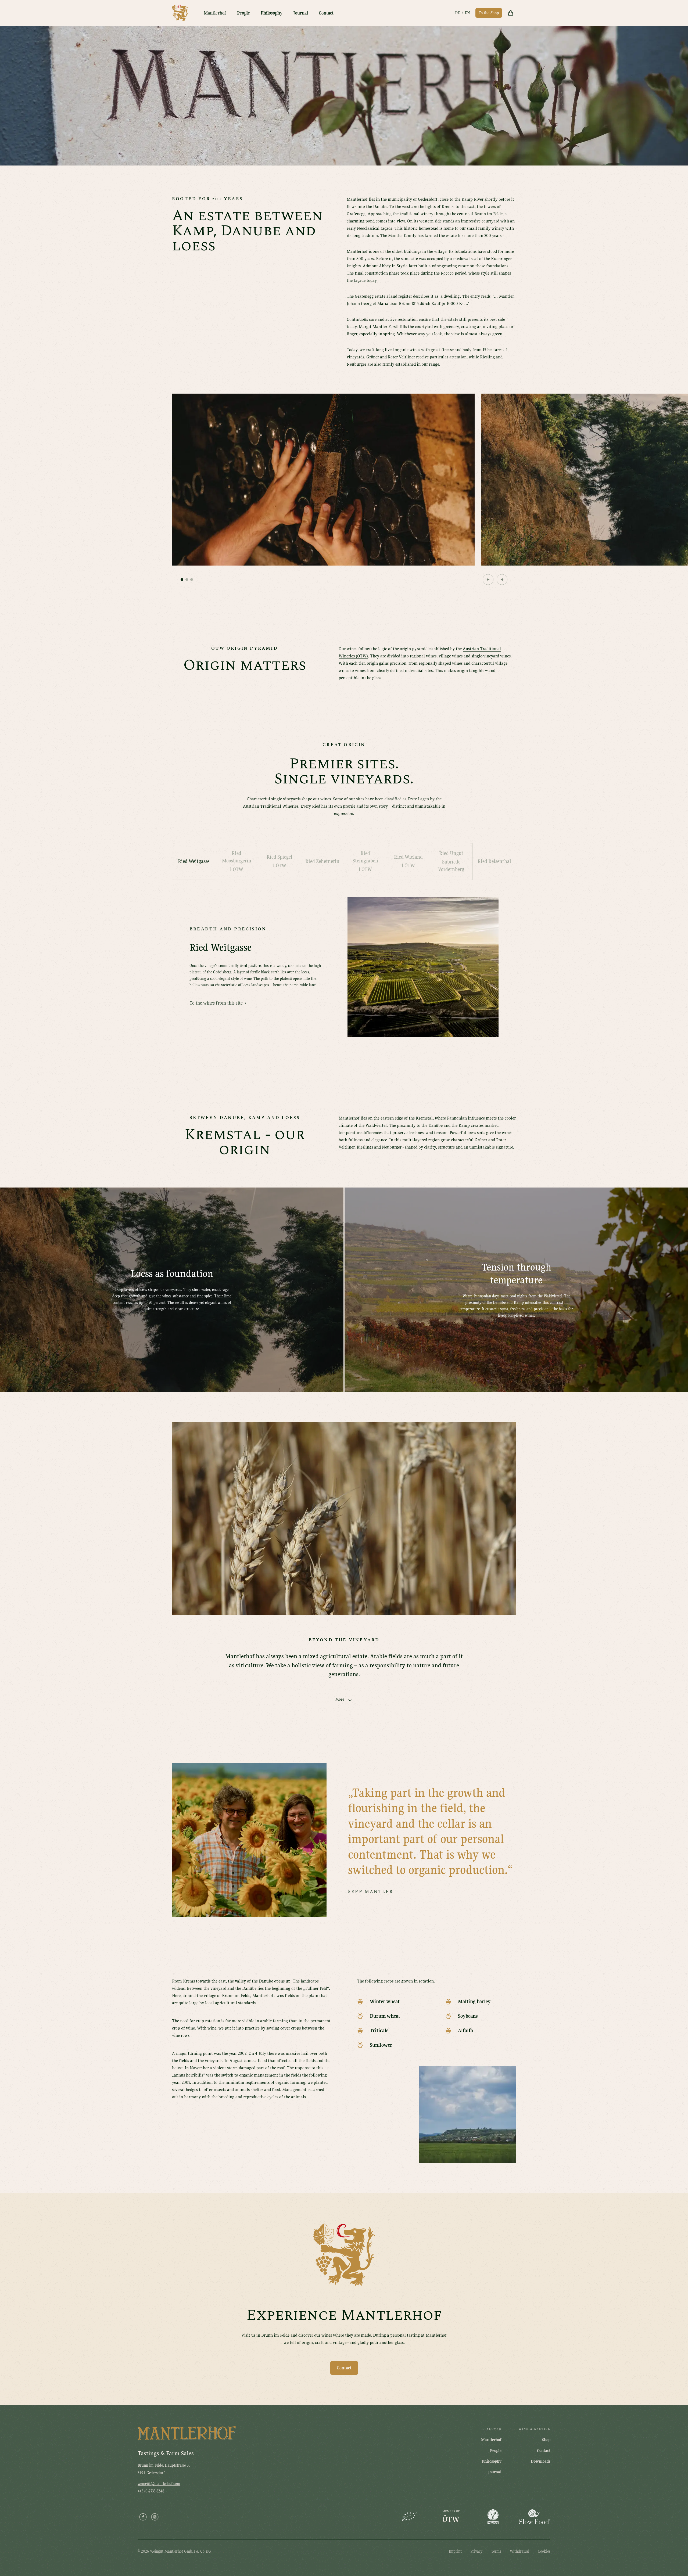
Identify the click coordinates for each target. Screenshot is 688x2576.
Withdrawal (519, 2551)
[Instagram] (155, 2517)
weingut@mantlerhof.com (159, 2484)
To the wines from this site (218, 1003)
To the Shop (489, 13)
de (458, 13)
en (467, 13)
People (243, 13)
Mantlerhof (215, 13)
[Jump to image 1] (182, 580)
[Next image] (502, 580)
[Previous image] (488, 580)
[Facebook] (143, 2517)
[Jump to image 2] (187, 580)
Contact (326, 13)
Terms (496, 2551)
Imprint (455, 2551)
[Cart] (511, 13)
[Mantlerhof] (180, 13)
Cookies (544, 2551)
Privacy (476, 2551)
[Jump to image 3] (192, 580)
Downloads (541, 2461)
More (340, 1699)
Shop (546, 2440)
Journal (301, 13)
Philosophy (272, 13)
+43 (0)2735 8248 (151, 2491)
